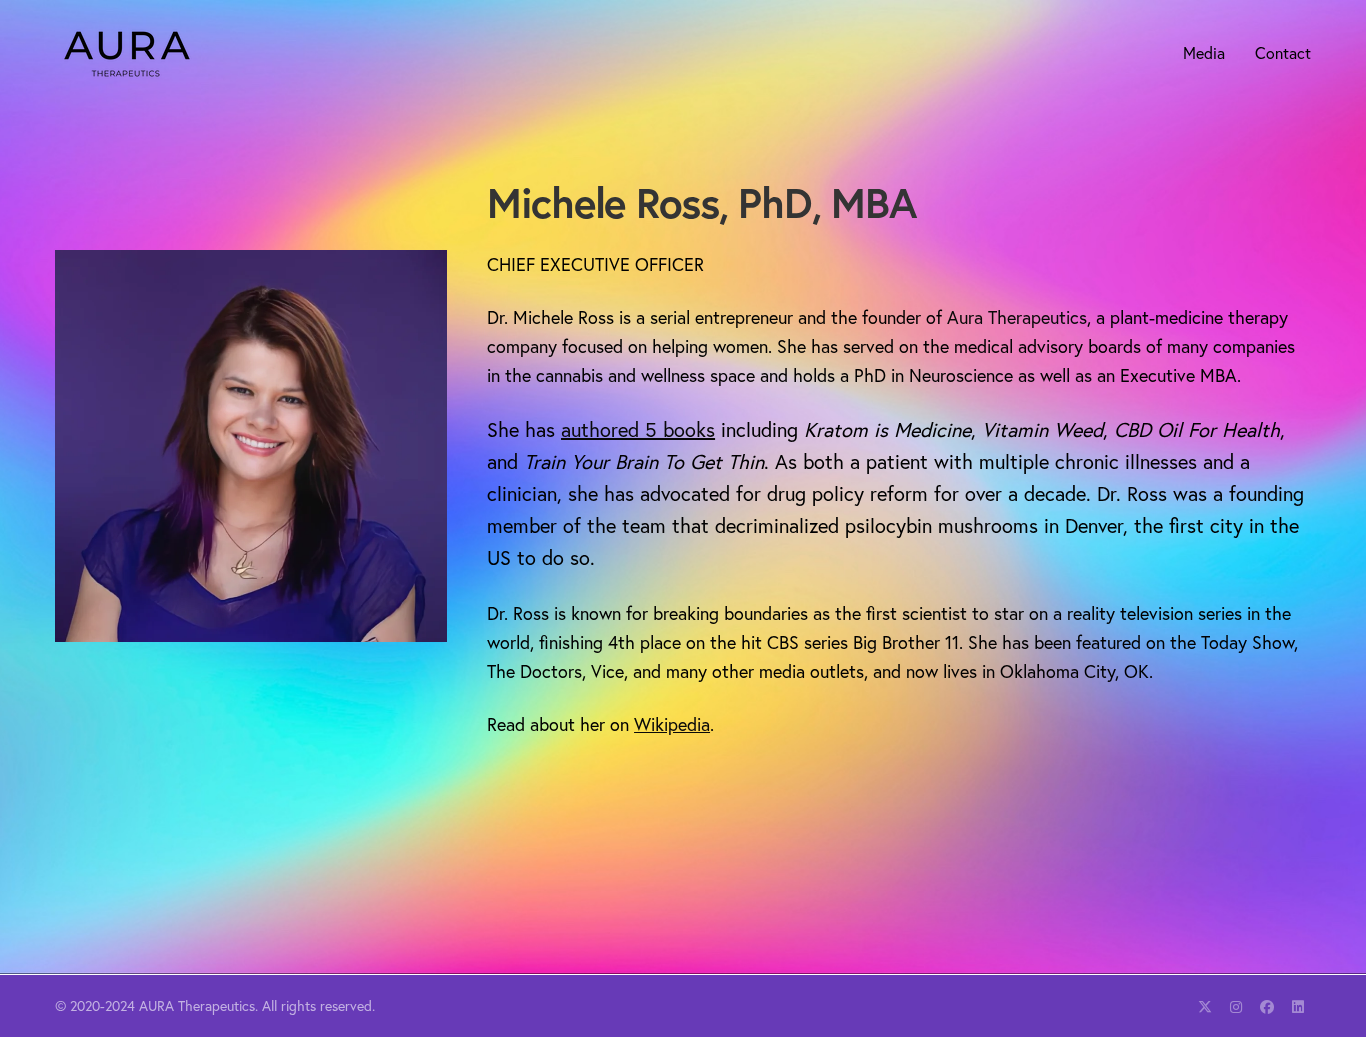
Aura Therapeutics (1017, 317)
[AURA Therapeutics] (127, 52)
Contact (1283, 52)
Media (1204, 52)
